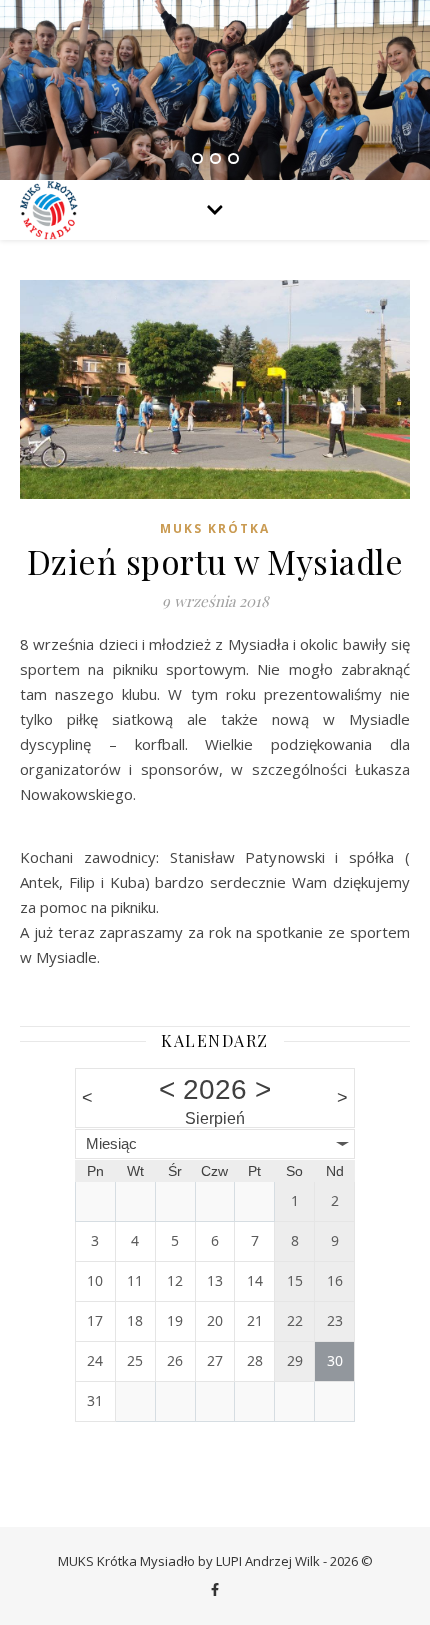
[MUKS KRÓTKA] (50, 210)
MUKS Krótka (215, 528)
